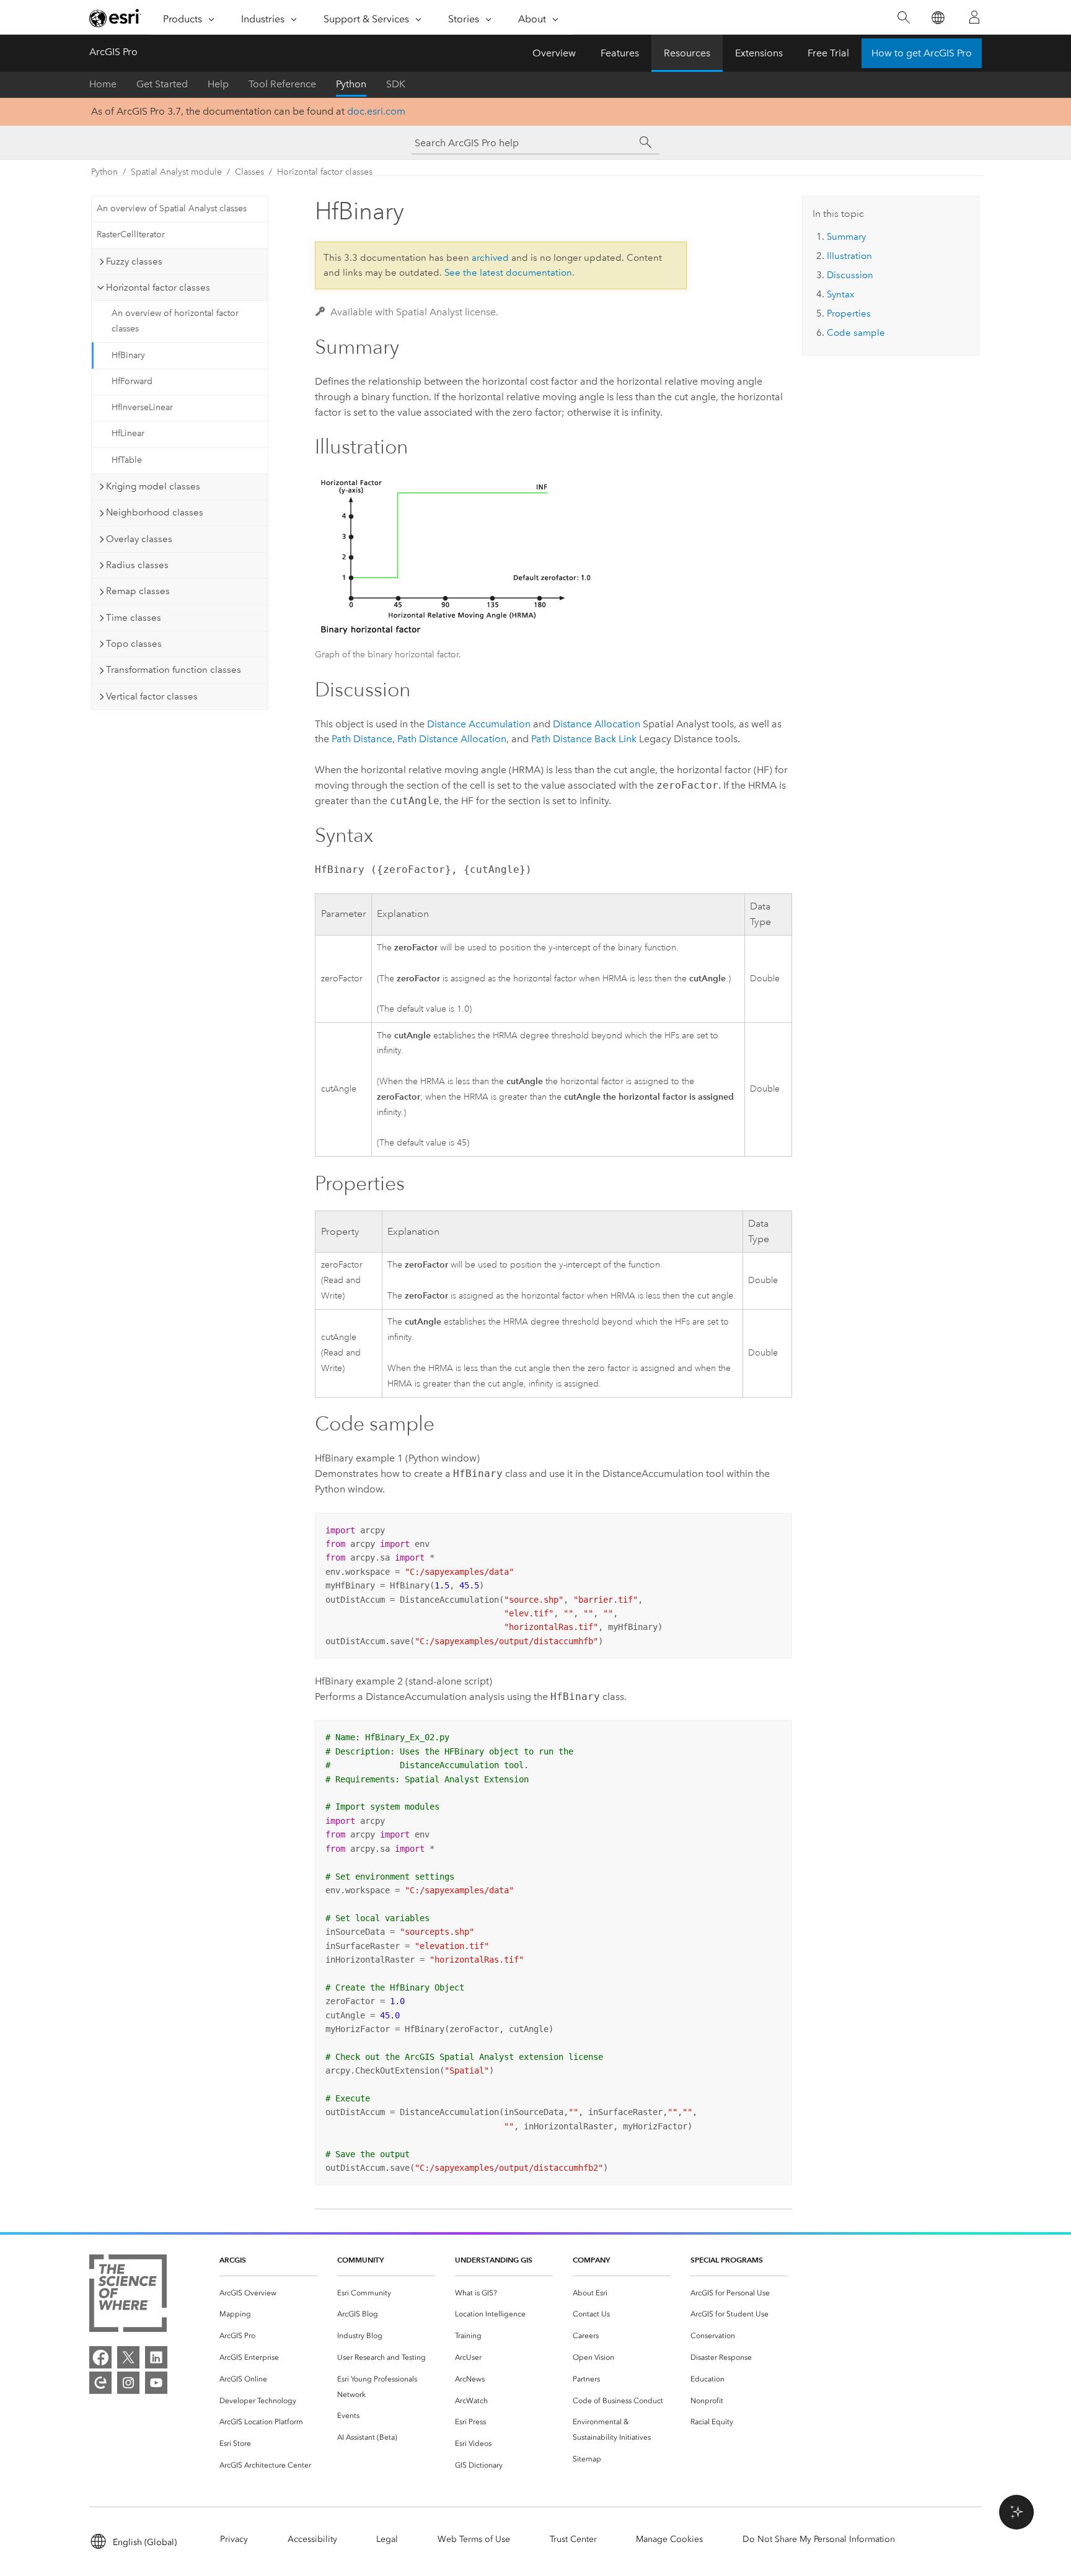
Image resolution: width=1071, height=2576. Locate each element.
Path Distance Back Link (584, 739)
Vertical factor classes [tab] (152, 696)
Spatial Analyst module (176, 172)
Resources (687, 53)
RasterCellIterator (131, 234)
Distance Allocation (597, 724)
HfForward (132, 381)
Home (103, 84)
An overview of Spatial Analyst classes (172, 208)
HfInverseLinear (142, 407)
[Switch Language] (937, 18)
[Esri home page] (115, 18)
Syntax (840, 294)
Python (351, 84)
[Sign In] (974, 17)
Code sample (856, 333)
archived (490, 258)
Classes (249, 172)
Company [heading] (591, 2260)
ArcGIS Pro (113, 52)
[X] (128, 2357)
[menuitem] (268, 2293)
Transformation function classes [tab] (174, 670)
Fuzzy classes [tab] (134, 261)
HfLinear (128, 433)
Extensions (759, 53)
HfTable (127, 460)
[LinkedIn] (156, 2357)
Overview (554, 53)
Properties (849, 313)
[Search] (903, 18)
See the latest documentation (508, 273)
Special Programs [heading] (727, 2260)
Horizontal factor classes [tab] (158, 287)
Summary (846, 237)
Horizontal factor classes (325, 172)
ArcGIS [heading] (233, 2260)
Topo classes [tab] (134, 644)
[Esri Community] (100, 2383)
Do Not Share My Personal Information (819, 2539)
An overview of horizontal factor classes (175, 321)
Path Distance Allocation (452, 739)
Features (620, 53)
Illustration (849, 256)
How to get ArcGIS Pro (922, 53)
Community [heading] (360, 2260)
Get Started (162, 84)
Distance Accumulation (479, 724)
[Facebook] (100, 2357)
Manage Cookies (669, 2539)
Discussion (850, 275)
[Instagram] (128, 2383)
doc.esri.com (376, 111)
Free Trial (828, 53)
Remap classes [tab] (138, 591)
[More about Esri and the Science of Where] (128, 2296)
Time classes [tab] (134, 618)
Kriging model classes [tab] (153, 486)
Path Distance (362, 739)
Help (218, 84)
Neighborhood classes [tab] (155, 512)
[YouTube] (156, 2383)
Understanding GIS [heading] (494, 2260)
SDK (396, 84)
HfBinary (128, 355)
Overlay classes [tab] (139, 539)
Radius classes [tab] (137, 565)
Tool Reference (282, 84)
